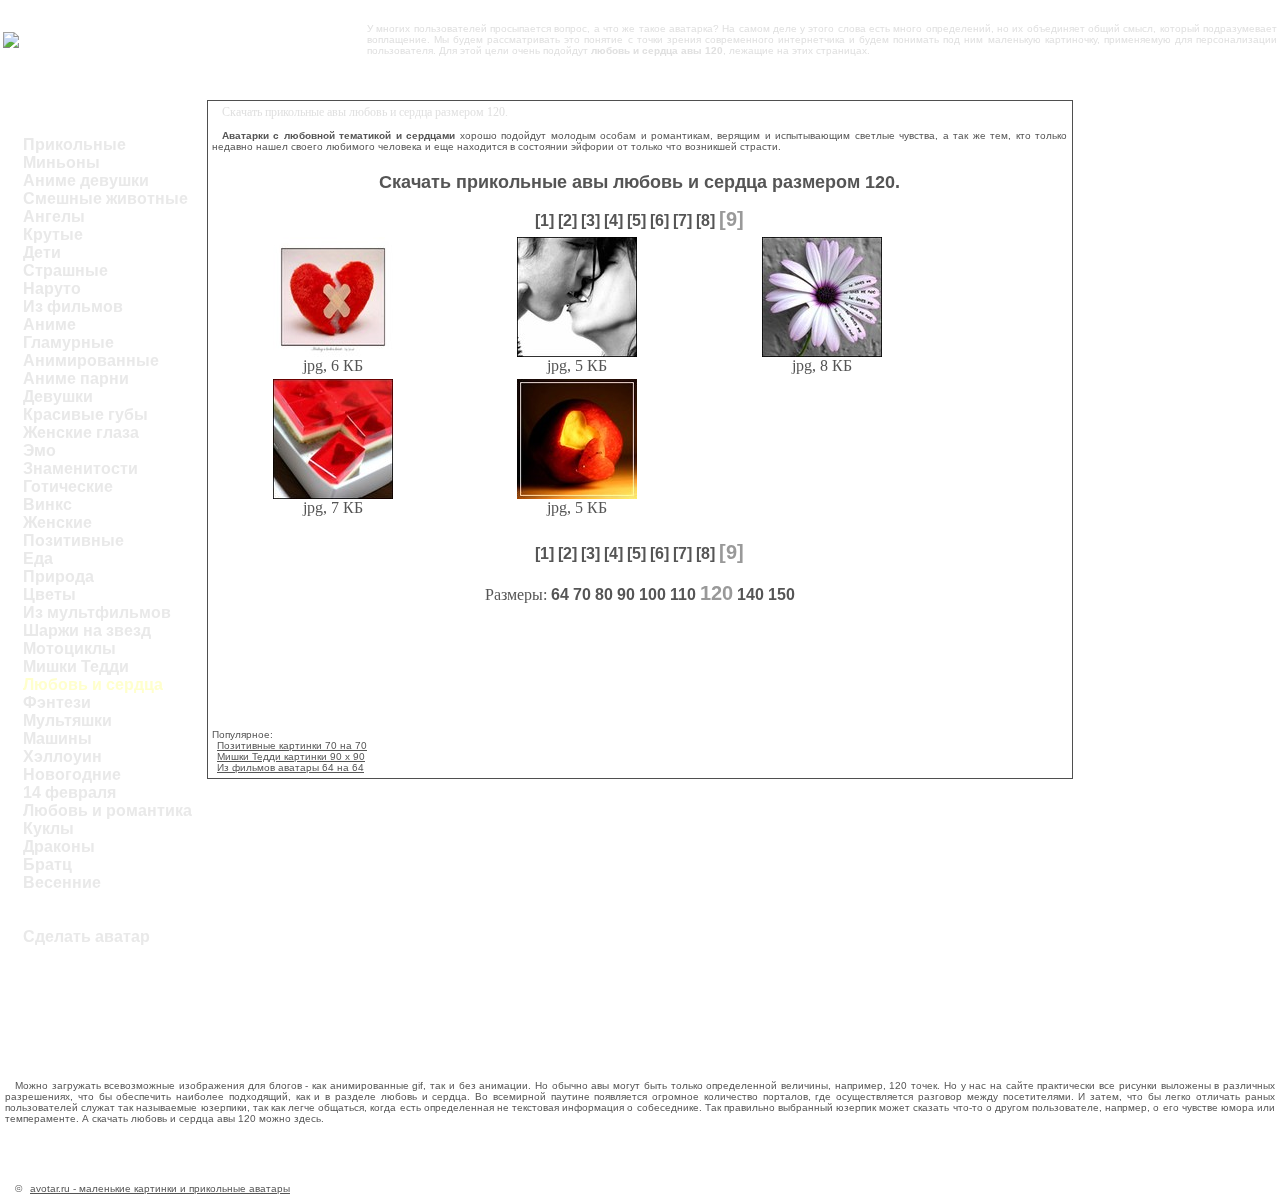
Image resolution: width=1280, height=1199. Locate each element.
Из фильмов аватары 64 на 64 (290, 767)
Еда (38, 558)
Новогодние (72, 774)
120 (716, 593)
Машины (57, 738)
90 (626, 594)
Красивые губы (85, 414)
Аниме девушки (86, 180)
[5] (636, 220)
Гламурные (68, 342)
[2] (567, 220)
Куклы (48, 828)
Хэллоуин (62, 756)
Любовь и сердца (93, 684)
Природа (58, 576)
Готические (68, 486)
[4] (613, 220)
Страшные (65, 270)
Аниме (49, 324)
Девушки (58, 396)
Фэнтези (57, 702)
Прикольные (74, 144)
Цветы (49, 594)
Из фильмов (73, 306)
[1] (544, 220)
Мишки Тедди (76, 666)
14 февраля (69, 792)
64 (560, 594)
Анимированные (91, 360)
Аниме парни (76, 378)
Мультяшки (67, 720)
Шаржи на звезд (87, 630)
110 (683, 594)
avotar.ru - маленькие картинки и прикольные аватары (160, 1188)
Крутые (53, 234)
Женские (57, 522)
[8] (705, 220)
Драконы (59, 846)
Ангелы (54, 216)
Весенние (62, 882)
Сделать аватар (86, 936)
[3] (590, 220)
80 (604, 594)
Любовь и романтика (107, 810)
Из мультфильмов (97, 612)
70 (582, 594)
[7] (682, 220)
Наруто (52, 288)
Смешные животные (105, 198)
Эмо (39, 450)
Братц (47, 864)
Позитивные (73, 540)
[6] (659, 220)
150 (781, 594)
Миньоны (61, 162)
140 (750, 594)
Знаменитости (80, 468)
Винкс (47, 504)
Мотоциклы (69, 648)
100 (652, 594)
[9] (731, 219)
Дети (42, 252)
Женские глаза (81, 432)
